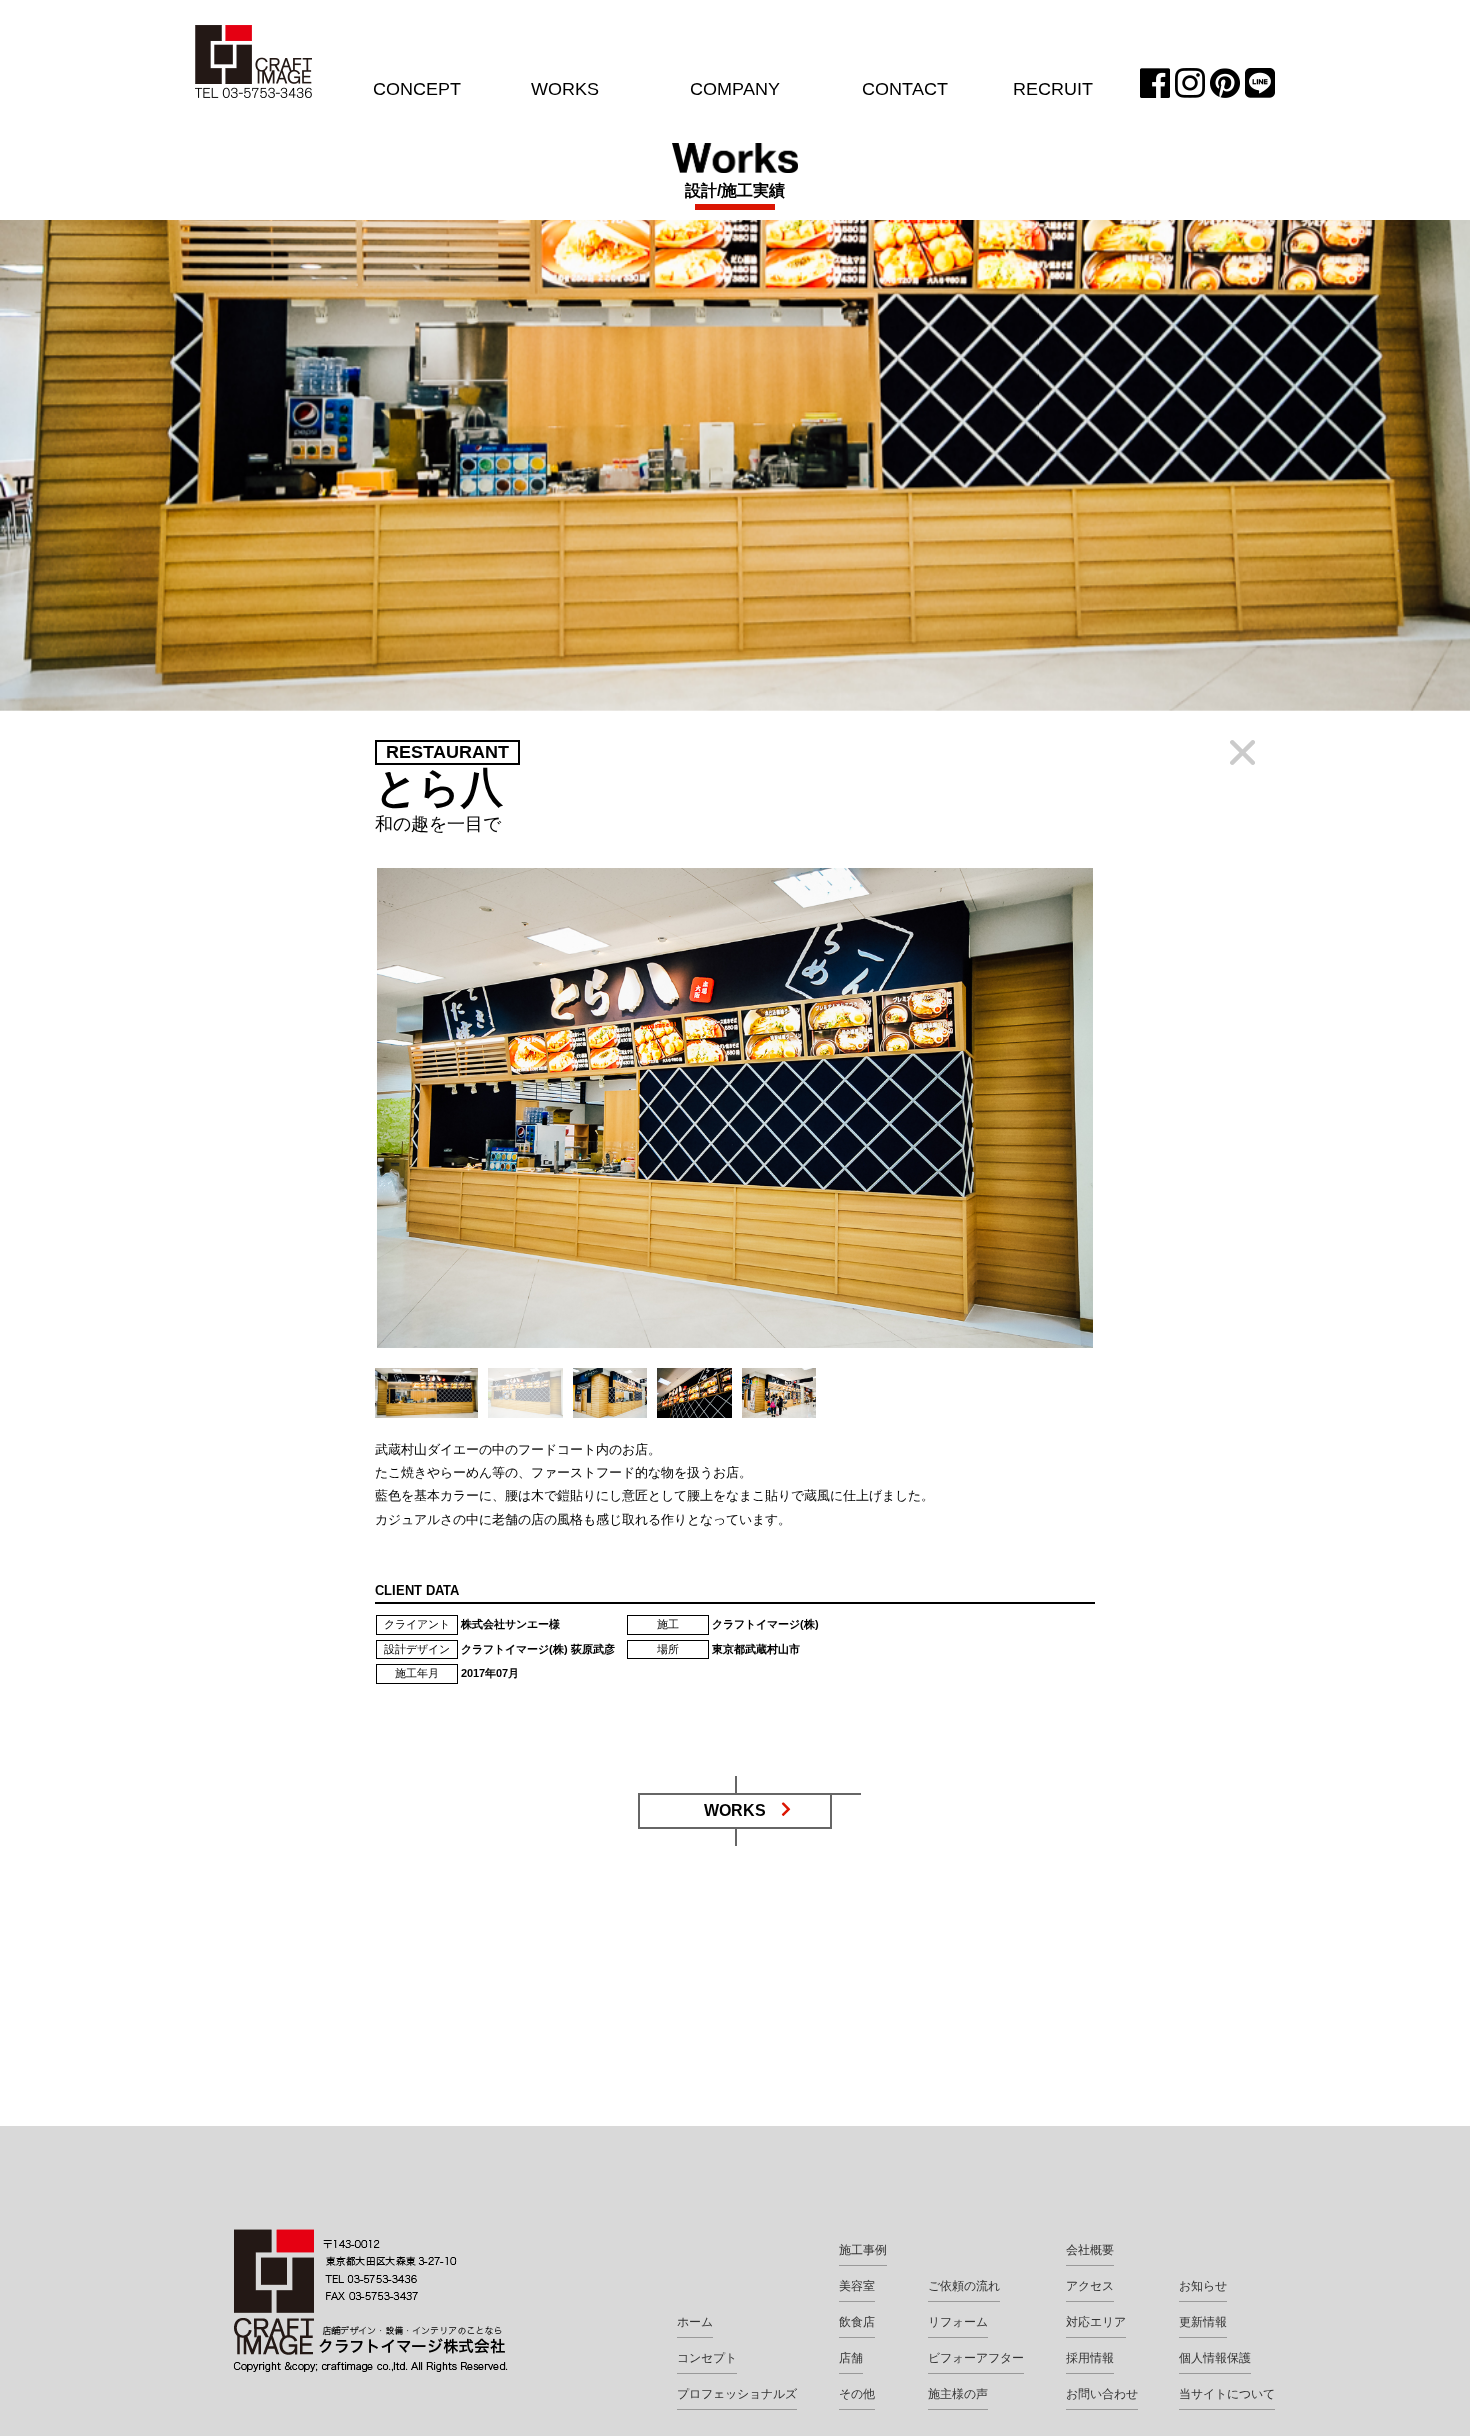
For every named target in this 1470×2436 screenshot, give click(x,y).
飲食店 (857, 2322)
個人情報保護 (1215, 2358)
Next (1125, 1123)
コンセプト (707, 2358)
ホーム (695, 2322)
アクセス (1090, 2286)
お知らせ (1203, 2286)
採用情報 (1090, 2358)
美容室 (857, 2286)
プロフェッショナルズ (737, 2394)
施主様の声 (958, 2394)
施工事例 (863, 2250)
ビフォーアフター (976, 2358)
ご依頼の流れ (964, 2286)
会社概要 (1090, 2250)
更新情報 (1203, 2322)
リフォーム (958, 2322)
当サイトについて (1227, 2394)
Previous (345, 1123)
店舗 (851, 2358)
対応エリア (1096, 2322)
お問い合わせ (1102, 2394)
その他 (857, 2394)
